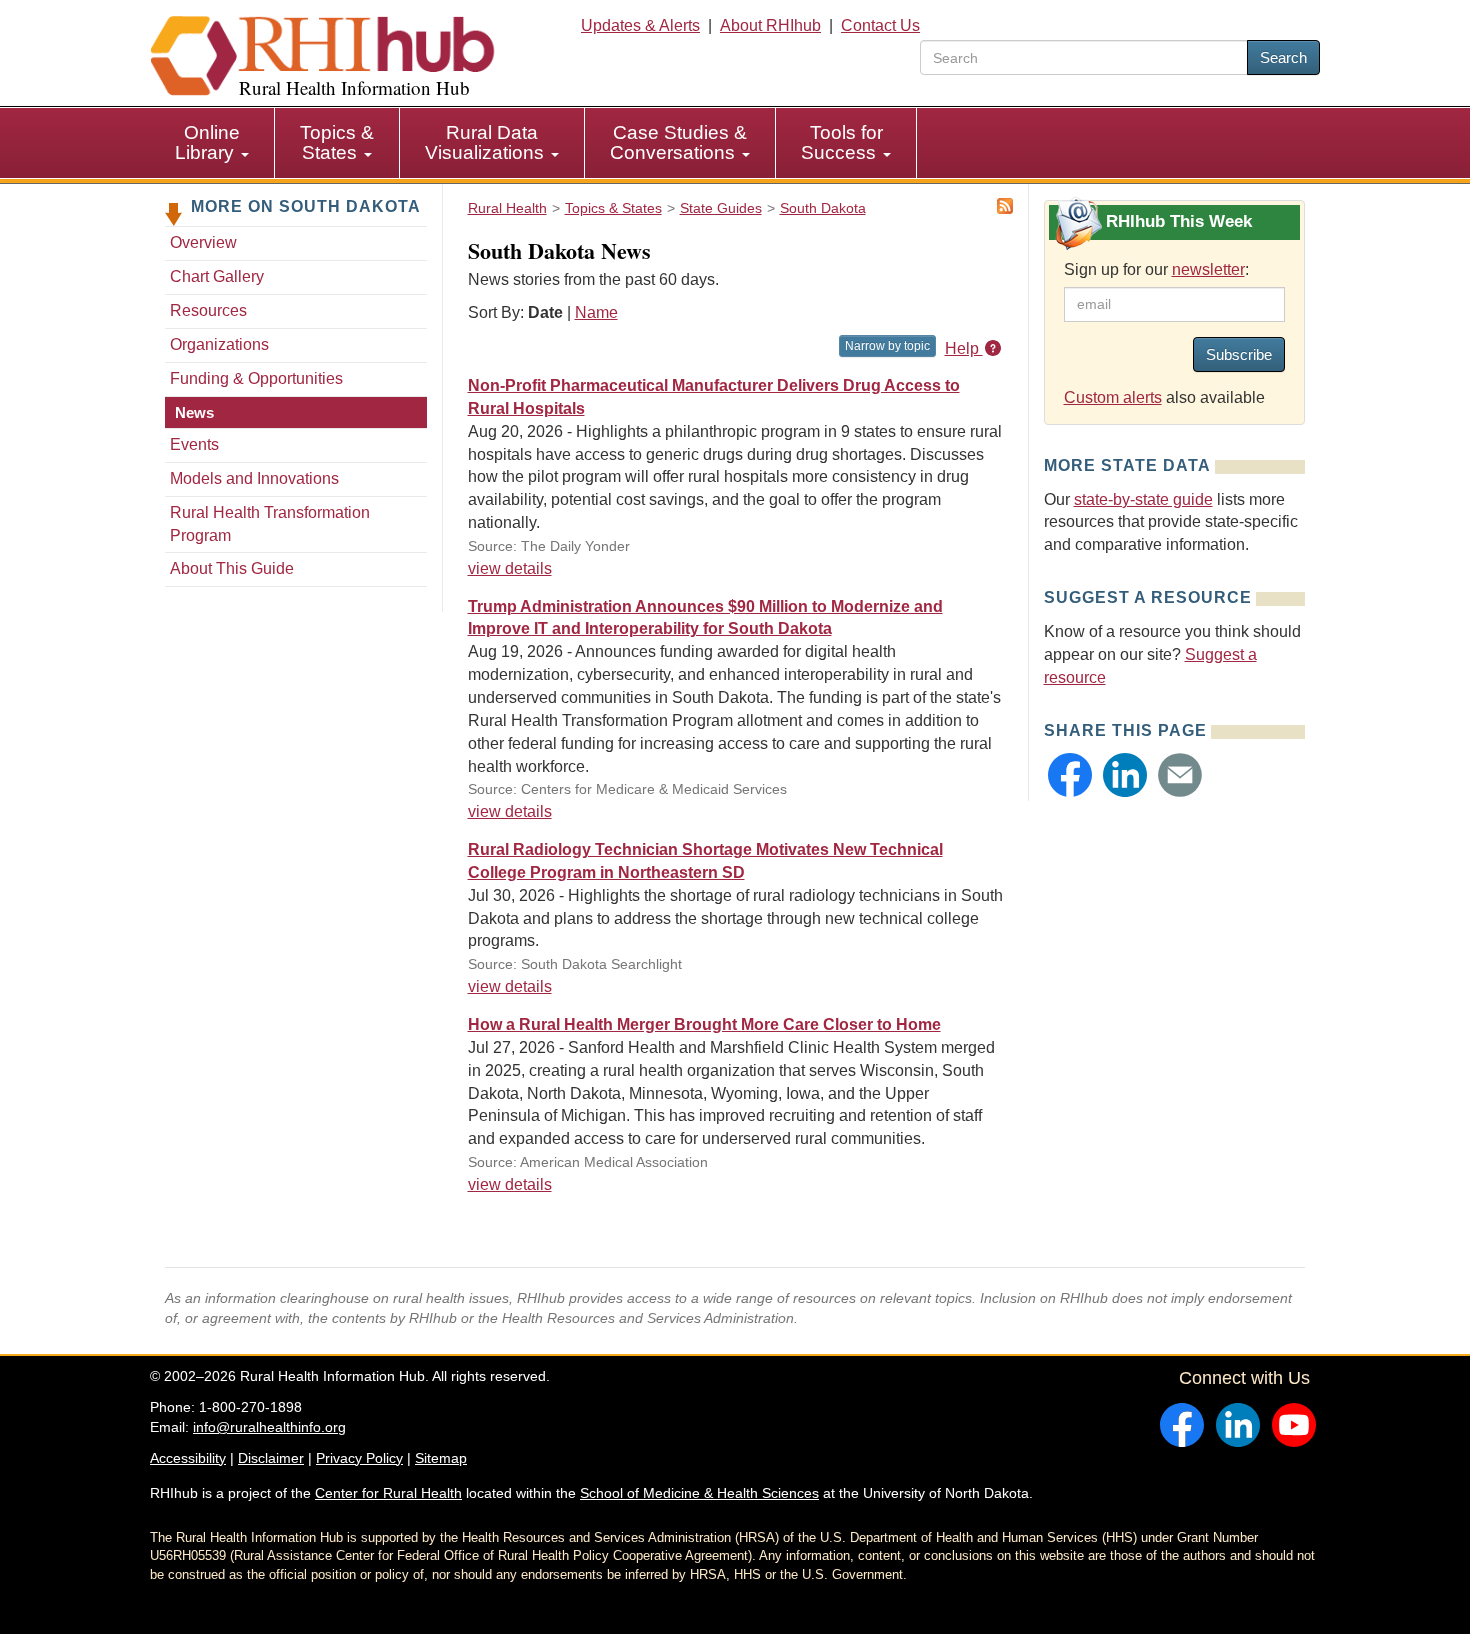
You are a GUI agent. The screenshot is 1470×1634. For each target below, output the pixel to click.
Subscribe (1239, 354)
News (194, 412)
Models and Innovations (254, 478)
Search (1283, 57)
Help (964, 348)
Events (194, 444)
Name (596, 312)
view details (510, 568)
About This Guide (232, 568)
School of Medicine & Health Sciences (699, 1493)
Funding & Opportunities (256, 378)
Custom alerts (1113, 397)
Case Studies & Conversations (678, 142)
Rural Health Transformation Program (270, 524)
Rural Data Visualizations (487, 142)
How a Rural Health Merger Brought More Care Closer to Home (704, 1024)
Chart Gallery (217, 276)
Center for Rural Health (388, 1493)
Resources (208, 310)
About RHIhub (770, 25)
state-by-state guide (1143, 499)
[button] (1070, 775)
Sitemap (441, 1458)
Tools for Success (842, 142)
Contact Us (880, 25)
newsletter (1208, 269)
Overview (203, 242)
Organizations (219, 344)
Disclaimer (271, 1458)
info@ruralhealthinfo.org (269, 1427)
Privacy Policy (359, 1458)
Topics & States (337, 142)
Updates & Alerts (640, 25)
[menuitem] (212, 143)
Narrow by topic (887, 346)
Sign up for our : (1156, 269)
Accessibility (188, 1458)
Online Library (207, 142)
